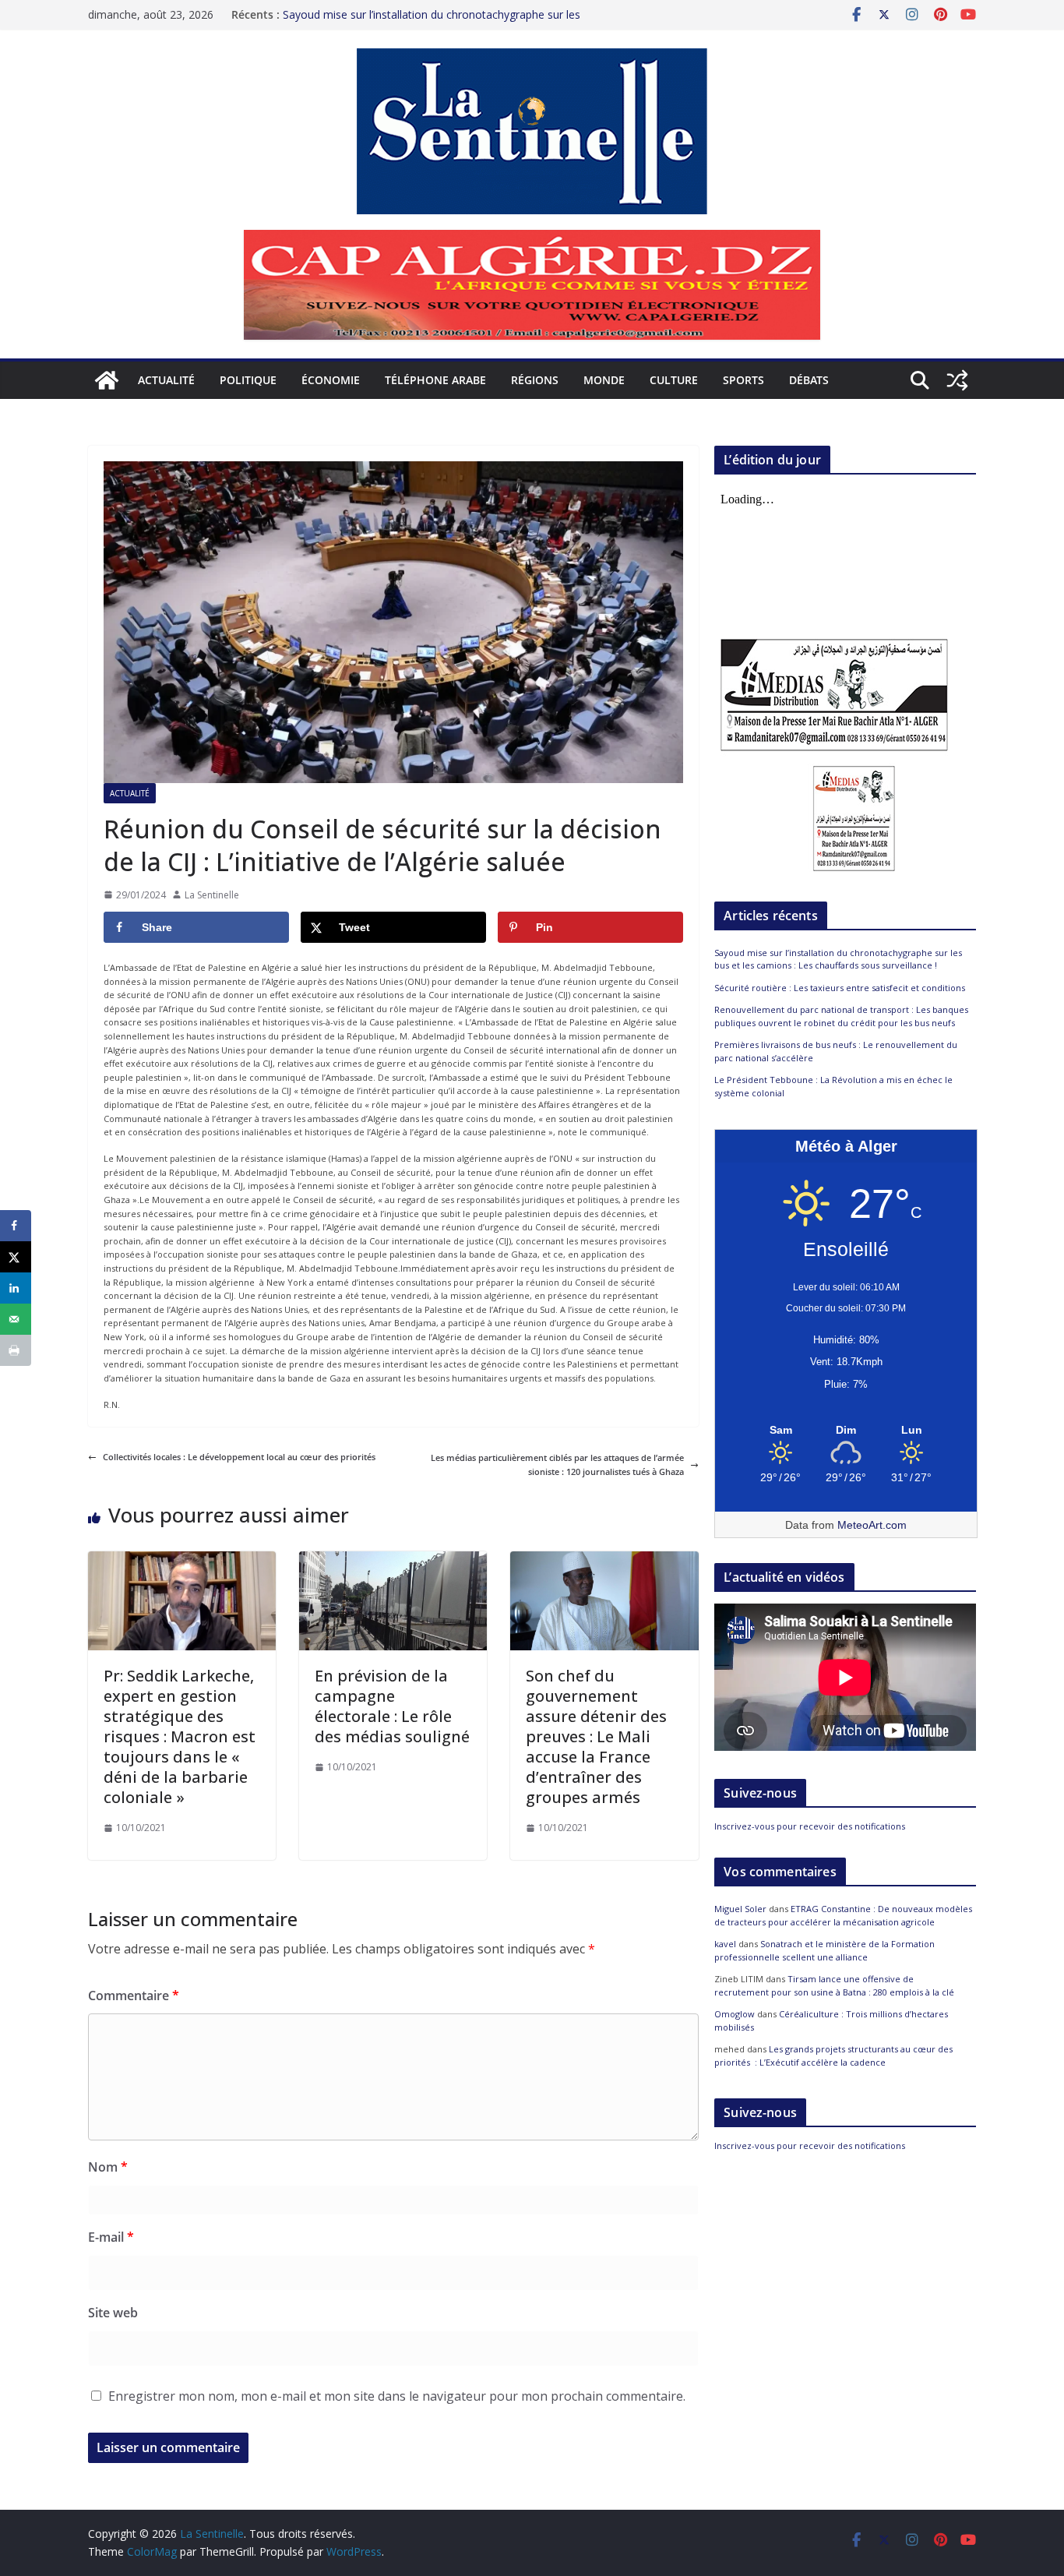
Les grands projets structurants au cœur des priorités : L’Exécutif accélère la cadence (833, 2056)
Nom (108, 2167)
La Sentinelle (212, 895)
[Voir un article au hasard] (957, 380)
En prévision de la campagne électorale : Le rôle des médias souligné (392, 1706)
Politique (248, 380)
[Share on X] (16, 1257)
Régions (535, 380)
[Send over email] (16, 1319)
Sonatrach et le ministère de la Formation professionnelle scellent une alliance (824, 1950)
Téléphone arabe (435, 380)
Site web (113, 2313)
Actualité (166, 380)
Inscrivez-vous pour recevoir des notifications (810, 1826)
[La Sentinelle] (107, 380)
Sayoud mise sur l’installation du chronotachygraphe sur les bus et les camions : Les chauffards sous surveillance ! (838, 959)
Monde (604, 380)
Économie (331, 380)
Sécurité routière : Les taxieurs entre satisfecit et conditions (840, 988)
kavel (725, 1944)
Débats (809, 380)
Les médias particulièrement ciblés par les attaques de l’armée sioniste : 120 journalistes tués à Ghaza (557, 1464)
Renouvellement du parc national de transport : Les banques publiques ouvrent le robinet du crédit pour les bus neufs (841, 1016)
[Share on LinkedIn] (16, 1288)
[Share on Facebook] (16, 1226)
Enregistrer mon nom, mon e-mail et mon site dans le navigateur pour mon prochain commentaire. (397, 2396)
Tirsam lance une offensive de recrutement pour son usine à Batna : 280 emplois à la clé (834, 1985)
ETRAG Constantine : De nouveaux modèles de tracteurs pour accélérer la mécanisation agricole (843, 1915)
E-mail (111, 2237)
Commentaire (134, 1996)
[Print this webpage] (16, 1350)
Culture (674, 380)
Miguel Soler (740, 1909)
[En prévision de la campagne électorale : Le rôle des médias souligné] (393, 1558)
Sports (743, 380)
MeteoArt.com (872, 1525)
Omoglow (735, 2014)
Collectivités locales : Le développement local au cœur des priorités (239, 1457)
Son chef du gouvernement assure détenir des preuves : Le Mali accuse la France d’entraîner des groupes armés (596, 1736)
